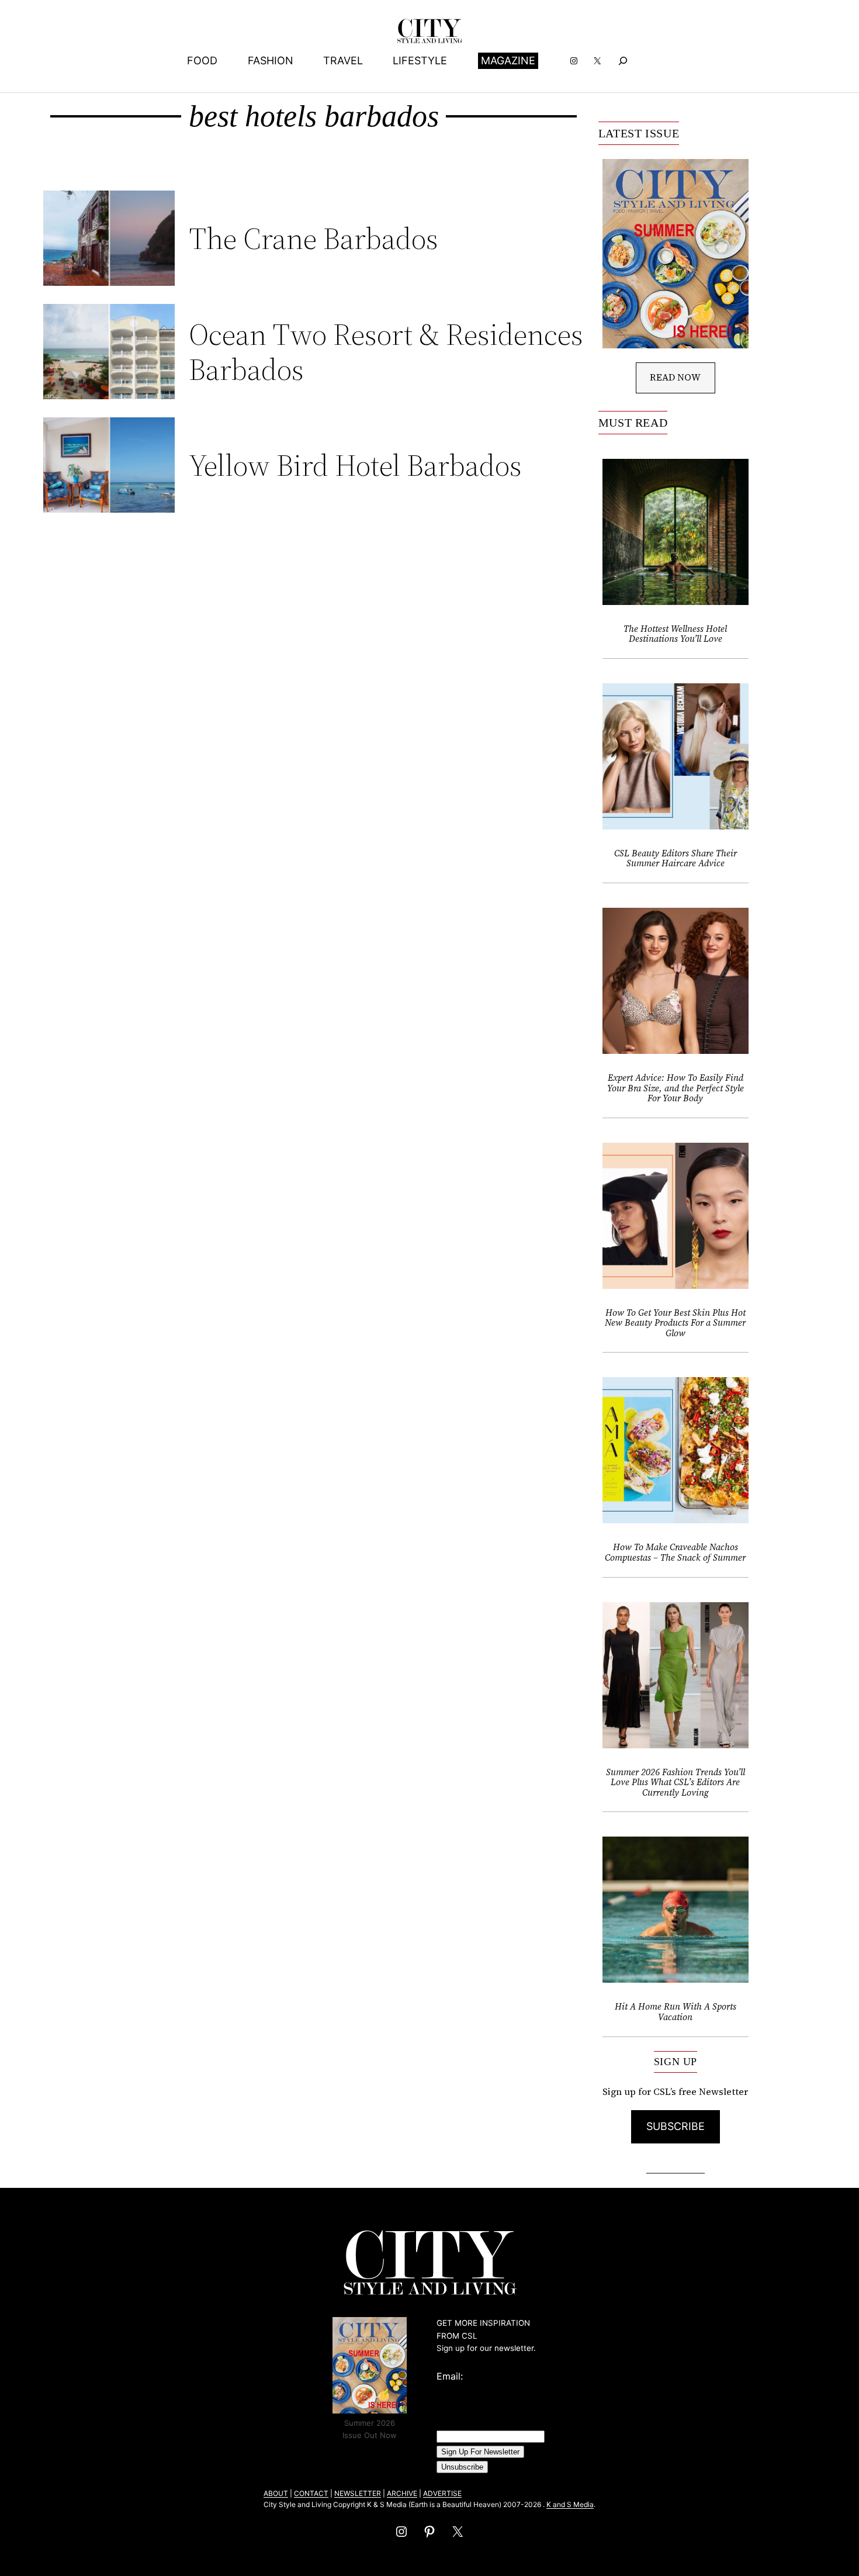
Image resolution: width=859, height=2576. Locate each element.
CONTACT (311, 2493)
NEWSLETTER (358, 2493)
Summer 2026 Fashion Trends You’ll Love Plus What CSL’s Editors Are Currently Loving (676, 1783)
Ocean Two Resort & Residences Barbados (386, 352)
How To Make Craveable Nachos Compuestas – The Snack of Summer (675, 1552)
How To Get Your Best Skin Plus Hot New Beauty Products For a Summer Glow (675, 1323)
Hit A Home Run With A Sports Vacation (676, 2012)
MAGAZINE (508, 60)
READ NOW (675, 377)
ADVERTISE (442, 2493)
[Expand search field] (623, 60)
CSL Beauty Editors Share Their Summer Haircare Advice (676, 858)
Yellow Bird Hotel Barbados (355, 465)
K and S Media (570, 2504)
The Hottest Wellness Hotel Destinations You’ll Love (675, 634)
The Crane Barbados (314, 238)
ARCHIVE (402, 2493)
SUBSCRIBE (676, 2126)
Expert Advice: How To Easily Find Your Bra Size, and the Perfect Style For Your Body (676, 1088)
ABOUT (276, 2493)
